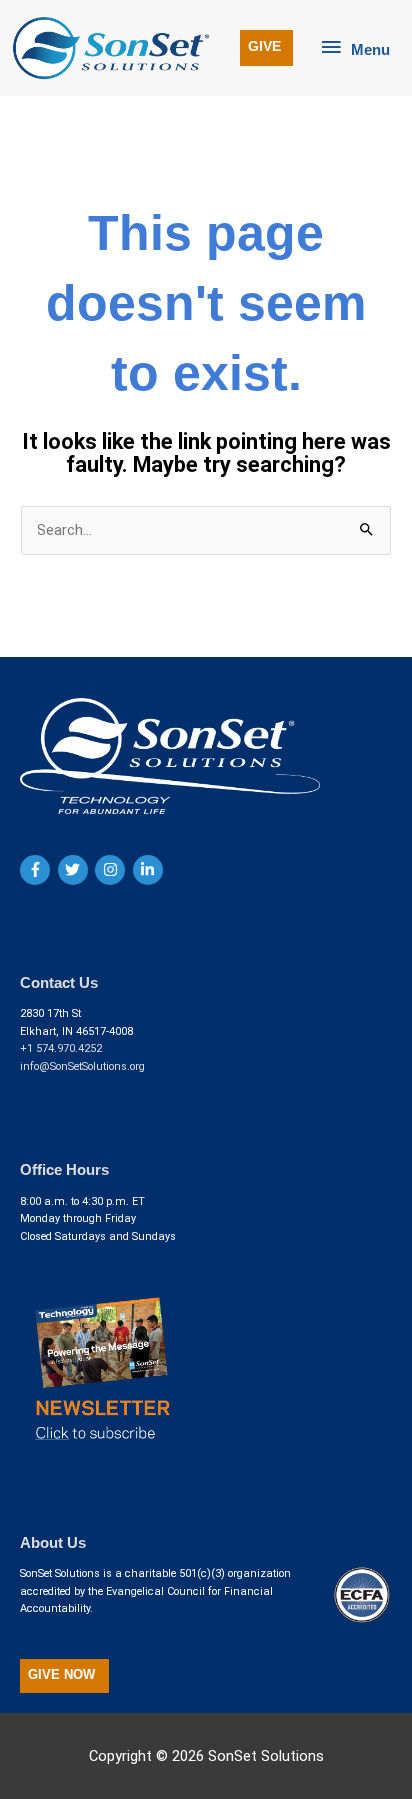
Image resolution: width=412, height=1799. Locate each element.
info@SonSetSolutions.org (82, 1066)
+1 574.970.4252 (61, 1048)
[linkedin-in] (150, 870)
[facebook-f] (37, 870)
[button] (266, 48)
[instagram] (112, 870)
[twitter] (75, 870)
